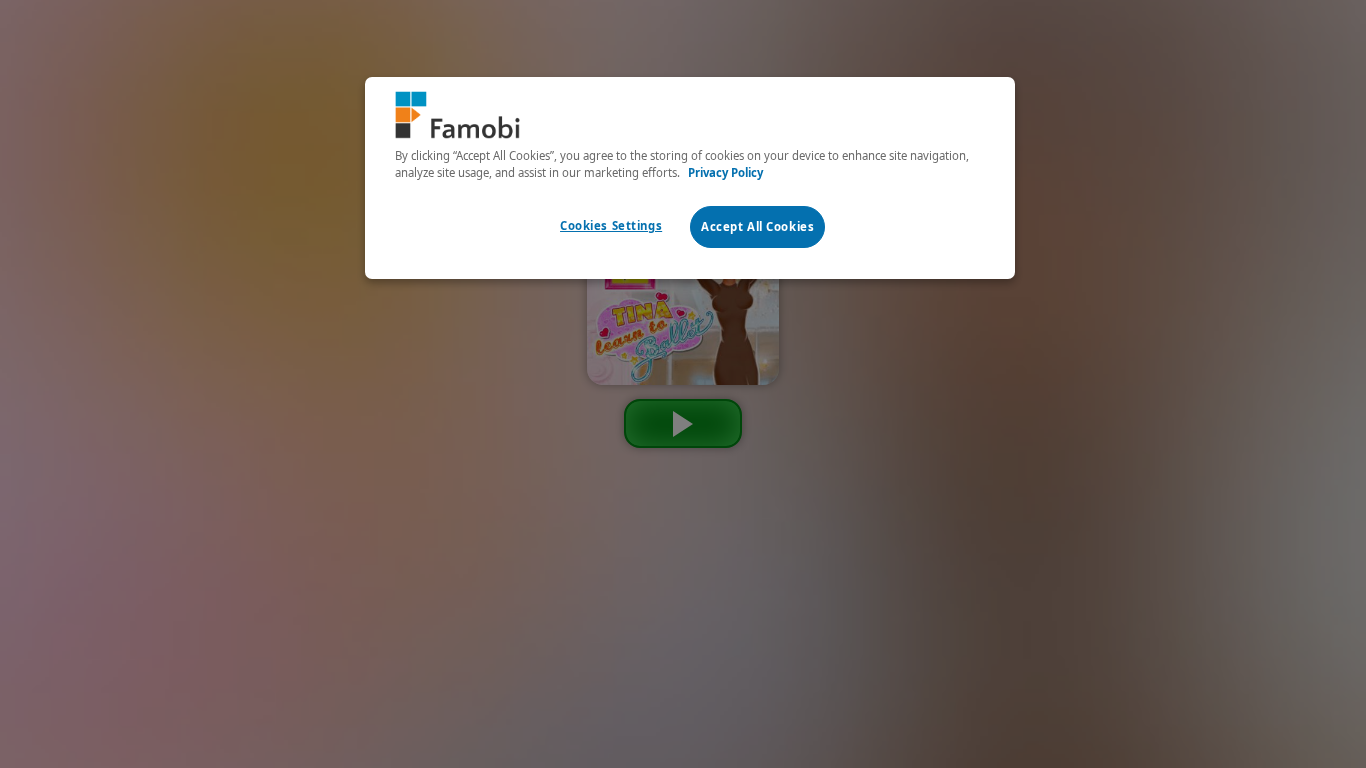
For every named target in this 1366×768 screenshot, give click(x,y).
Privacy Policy (725, 172)
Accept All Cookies (757, 226)
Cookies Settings (611, 225)
